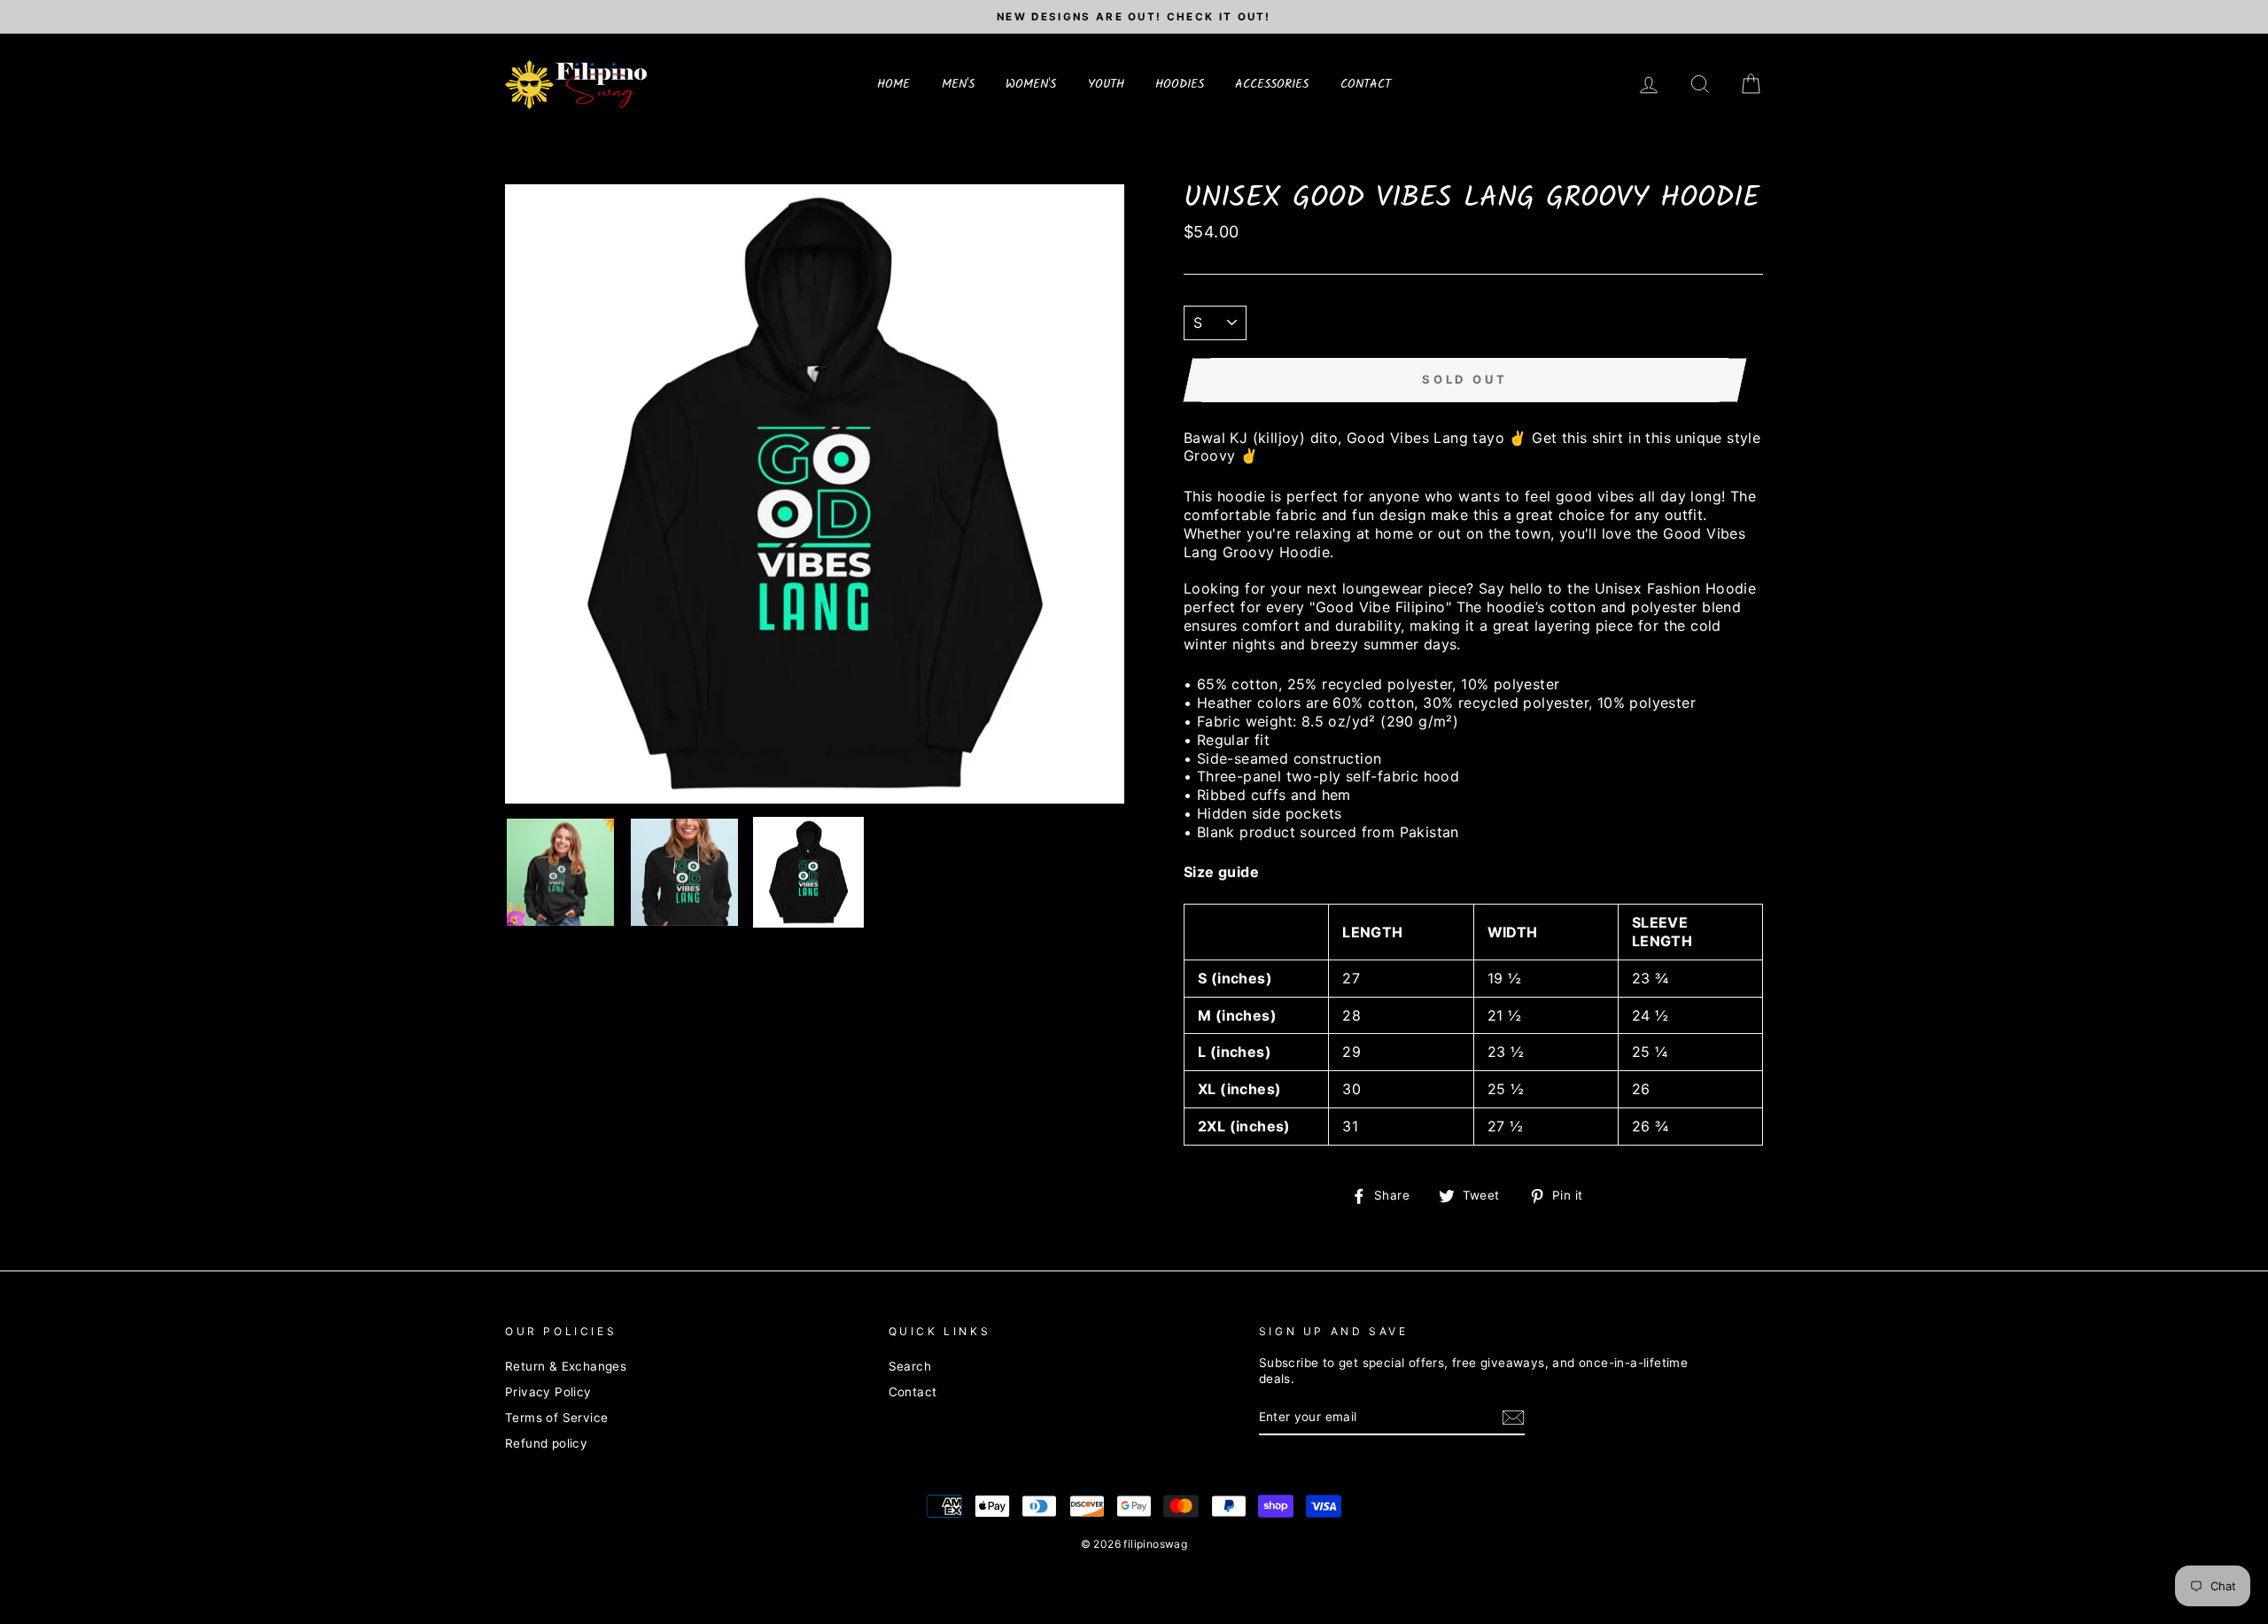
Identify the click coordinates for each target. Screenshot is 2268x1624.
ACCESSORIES (1272, 84)
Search (910, 1366)
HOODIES (1180, 84)
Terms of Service (556, 1418)
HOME (893, 84)
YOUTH (1106, 84)
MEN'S (958, 84)
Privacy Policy (548, 1392)
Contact (913, 1392)
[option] (1134, 17)
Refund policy (546, 1443)
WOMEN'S (1031, 84)
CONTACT (1366, 84)
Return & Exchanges (566, 1366)
